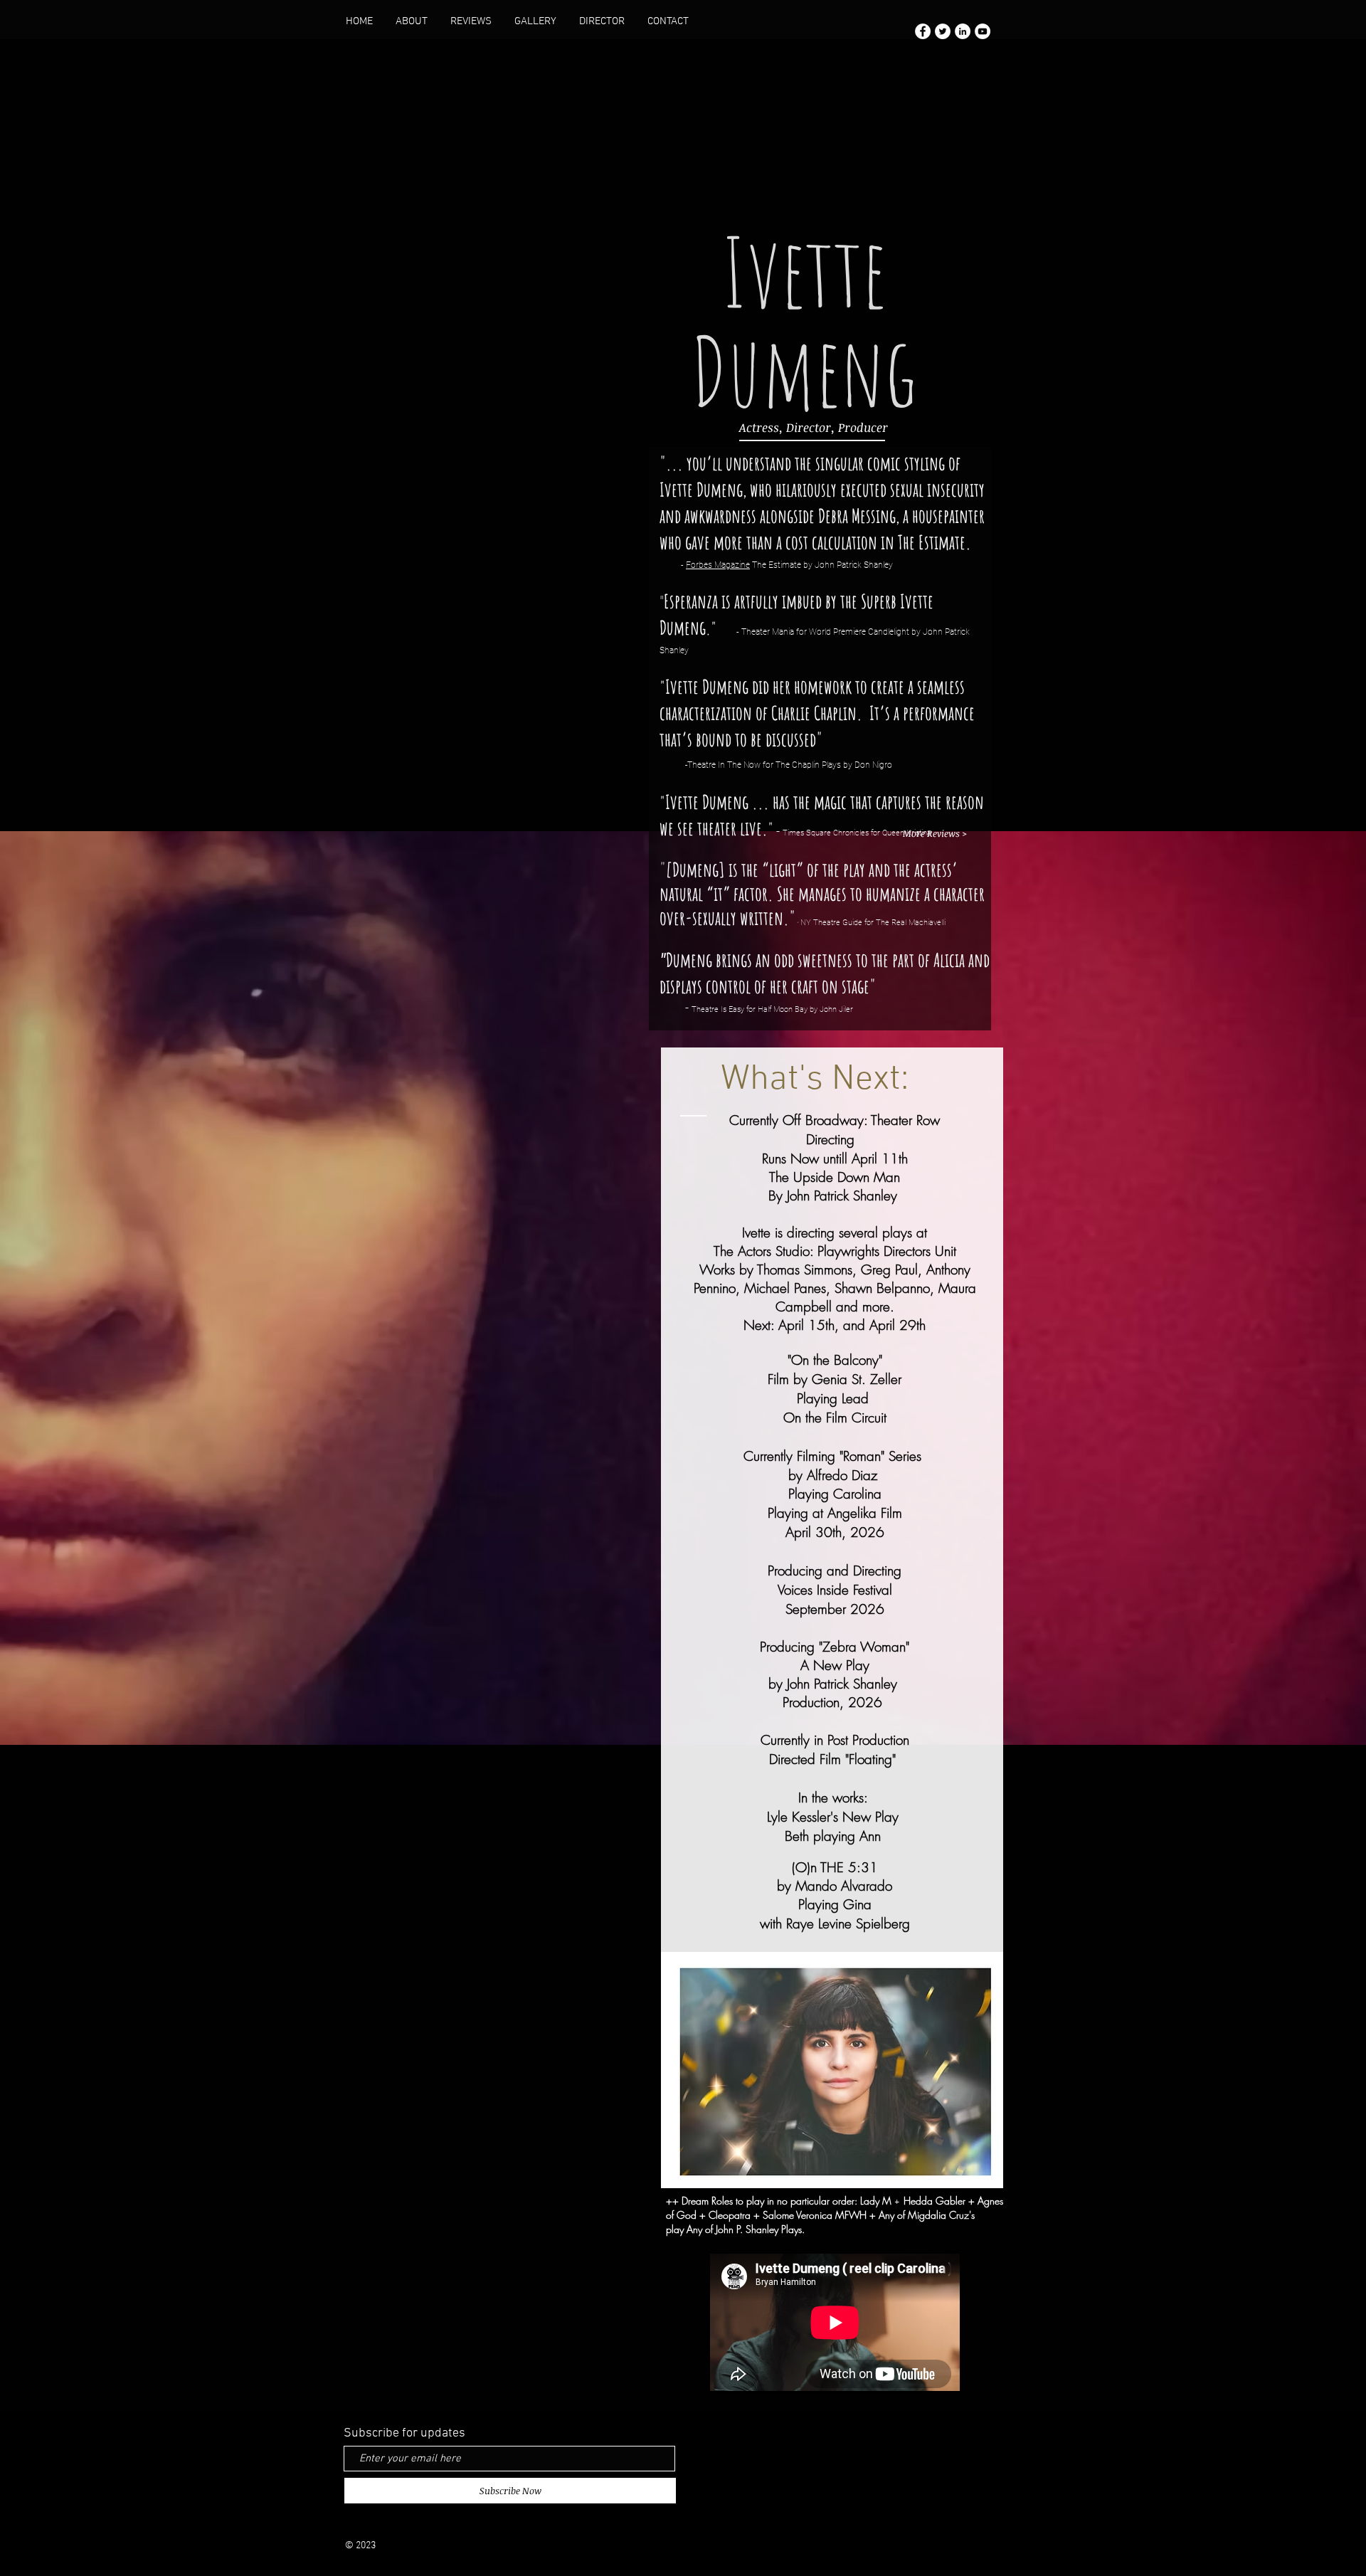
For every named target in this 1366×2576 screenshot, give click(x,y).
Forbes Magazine (718, 565)
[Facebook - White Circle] (923, 31)
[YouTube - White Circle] (983, 31)
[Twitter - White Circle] (943, 31)
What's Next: (815, 1080)
